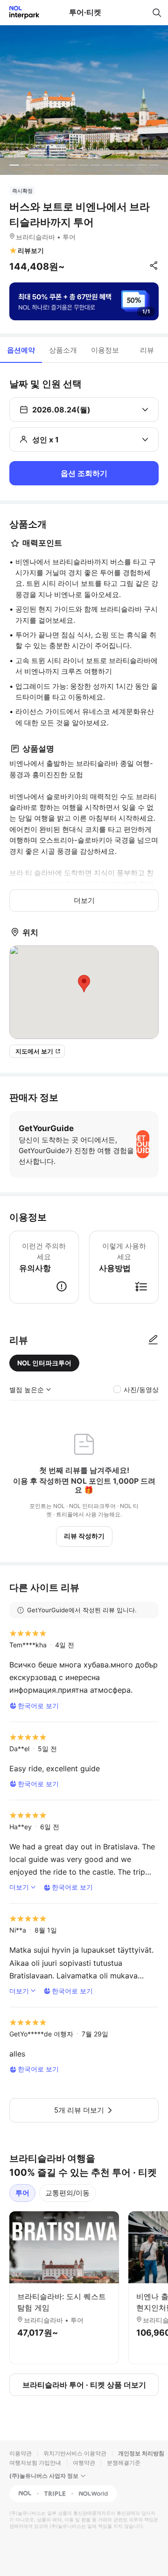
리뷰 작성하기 (84, 1536)
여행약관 (84, 2463)
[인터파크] (20, 12)
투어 (22, 2193)
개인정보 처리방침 (141, 2453)
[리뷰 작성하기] (153, 1340)
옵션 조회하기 (84, 473)
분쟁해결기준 (124, 2463)
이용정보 (105, 350)
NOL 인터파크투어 (44, 1363)
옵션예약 (21, 350)
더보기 (84, 900)
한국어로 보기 (38, 1706)
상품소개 (63, 350)
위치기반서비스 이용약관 (75, 2453)
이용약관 (21, 2453)
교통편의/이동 (67, 2193)
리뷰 (147, 350)
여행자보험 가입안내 (35, 2463)
